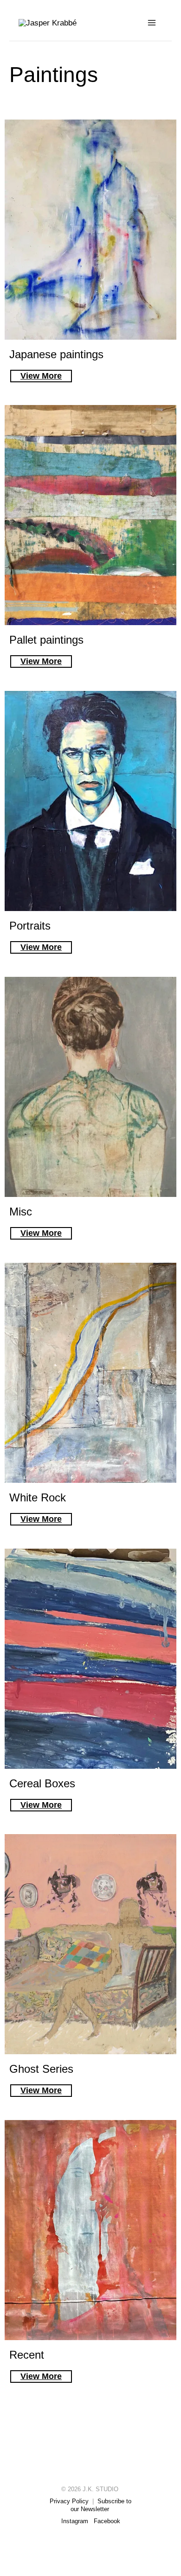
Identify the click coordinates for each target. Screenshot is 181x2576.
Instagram (75, 2521)
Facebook (107, 2521)
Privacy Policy (69, 2501)
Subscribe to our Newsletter (101, 2505)
